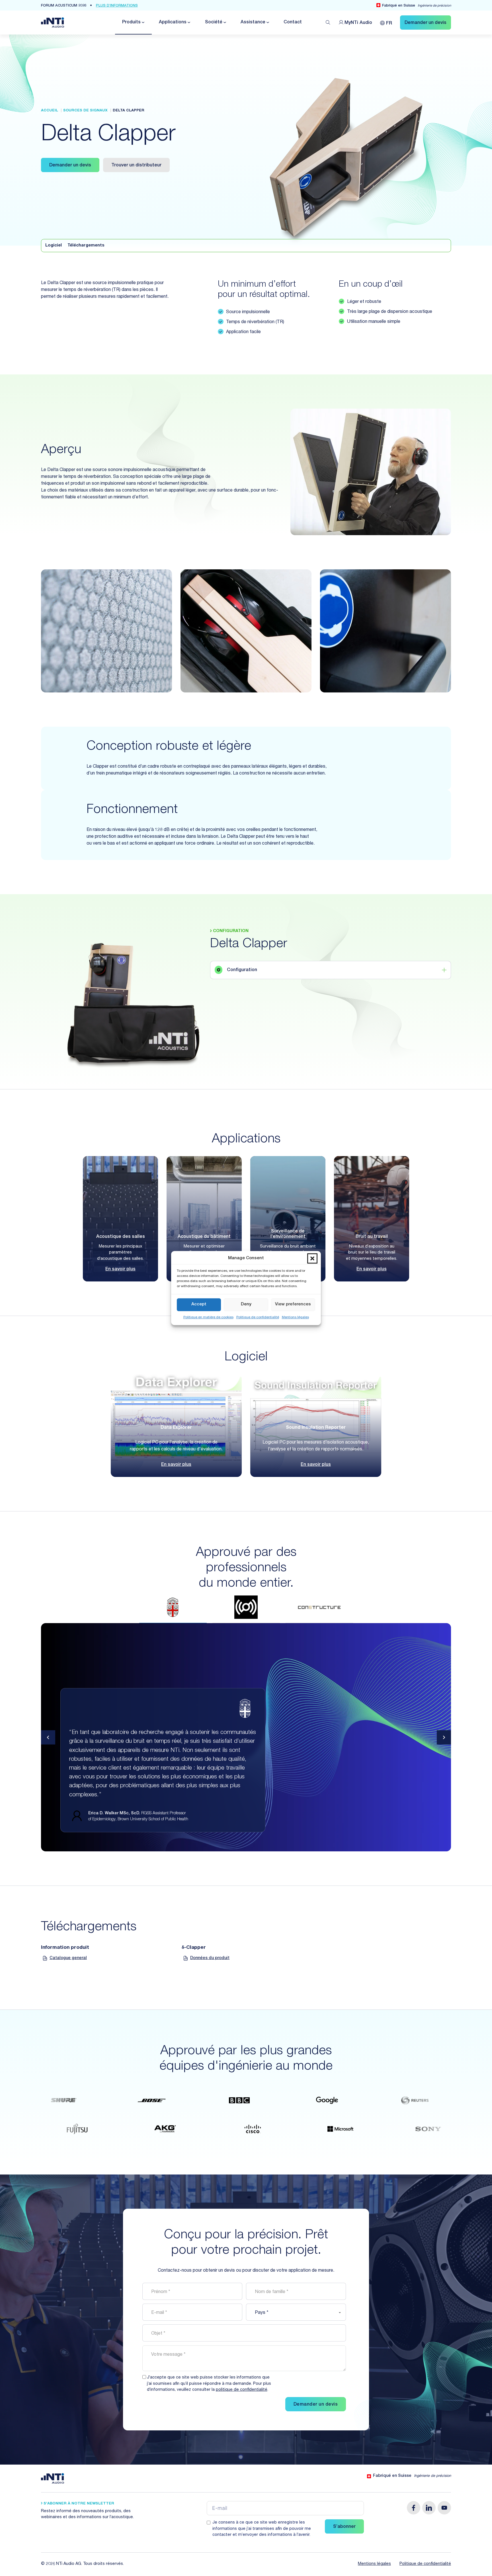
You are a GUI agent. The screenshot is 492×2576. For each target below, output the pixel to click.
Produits (131, 23)
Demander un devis (70, 166)
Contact (293, 23)
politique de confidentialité (242, 2390)
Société (214, 23)
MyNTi (358, 23)
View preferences (293, 1304)
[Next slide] (444, 1737)
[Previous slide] (48, 1737)
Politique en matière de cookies (208, 1317)
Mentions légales (295, 1317)
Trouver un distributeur (136, 166)
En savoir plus (120, 1269)
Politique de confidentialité (258, 1317)
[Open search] (328, 23)
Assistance (253, 23)
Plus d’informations (117, 6)
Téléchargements (86, 246)
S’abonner (344, 2527)
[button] (312, 1259)
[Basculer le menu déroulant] (143, 22)
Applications (173, 23)
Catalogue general (68, 1958)
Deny (246, 1304)
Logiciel (54, 246)
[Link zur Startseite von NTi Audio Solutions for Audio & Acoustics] (53, 23)
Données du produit (210, 1958)
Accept (199, 1304)
